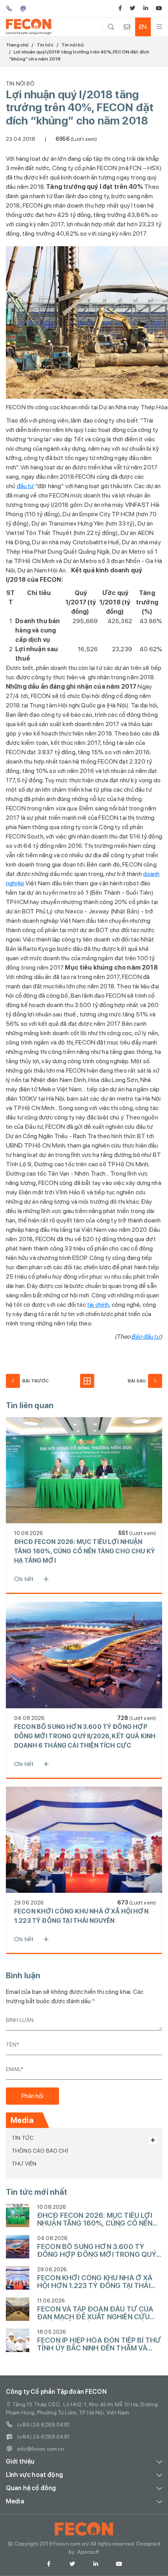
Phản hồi (32, 2096)
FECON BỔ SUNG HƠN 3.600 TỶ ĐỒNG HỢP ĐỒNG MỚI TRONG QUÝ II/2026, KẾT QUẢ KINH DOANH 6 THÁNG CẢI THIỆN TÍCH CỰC (85, 1736)
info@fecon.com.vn (41, 2449)
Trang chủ (17, 45)
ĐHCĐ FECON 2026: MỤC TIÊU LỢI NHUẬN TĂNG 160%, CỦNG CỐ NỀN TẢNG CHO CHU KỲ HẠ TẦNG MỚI (84, 1551)
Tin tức (45, 45)
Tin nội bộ (73, 45)
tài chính (98, 1305)
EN (143, 27)
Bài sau (137, 1381)
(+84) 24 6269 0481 (44, 2425)
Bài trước (36, 1381)
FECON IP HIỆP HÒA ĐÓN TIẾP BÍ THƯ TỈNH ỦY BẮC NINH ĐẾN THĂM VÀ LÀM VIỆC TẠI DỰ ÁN (99, 2344)
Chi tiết (24, 1579)
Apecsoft (88, 2552)
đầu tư (25, 486)
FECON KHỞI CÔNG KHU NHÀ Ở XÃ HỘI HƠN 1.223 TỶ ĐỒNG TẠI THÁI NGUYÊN (81, 1916)
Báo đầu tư (146, 1337)
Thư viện (24, 2164)
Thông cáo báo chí (40, 2151)
